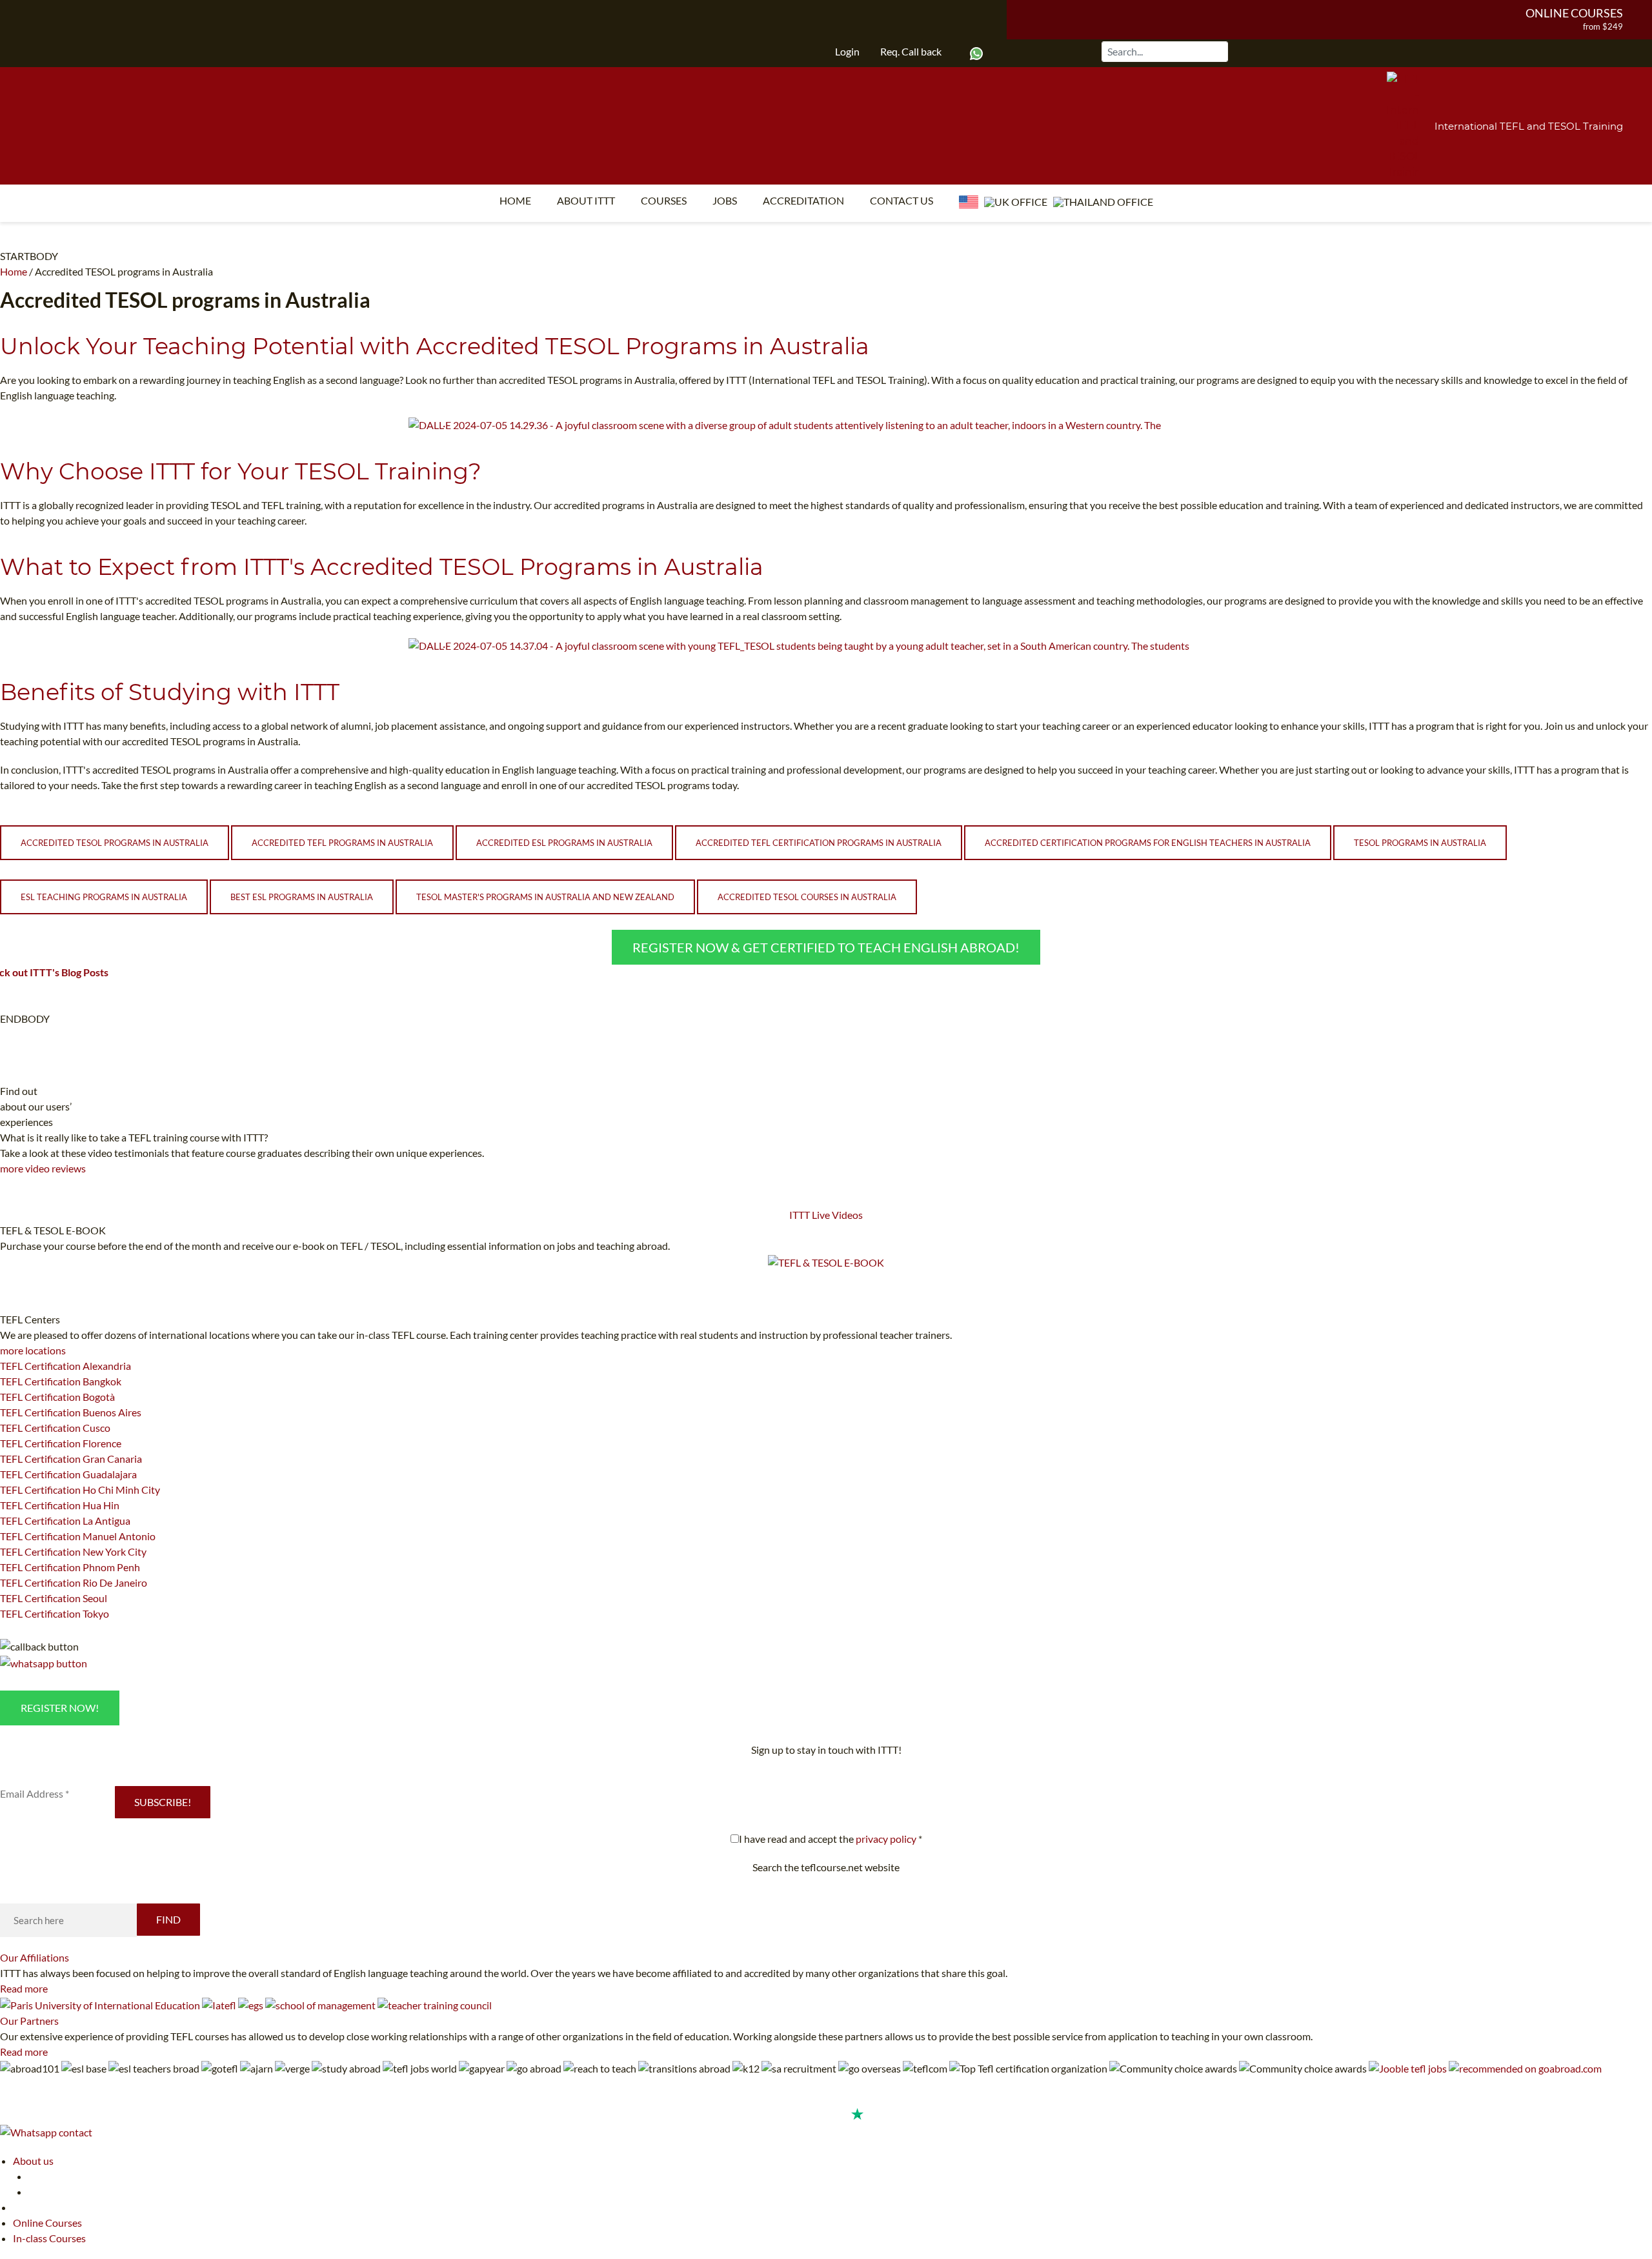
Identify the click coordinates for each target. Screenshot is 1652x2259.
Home (515, 200)
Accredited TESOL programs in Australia (115, 843)
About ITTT (586, 200)
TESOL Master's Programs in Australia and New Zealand (545, 897)
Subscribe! (163, 1802)
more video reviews (43, 1168)
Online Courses (1574, 13)
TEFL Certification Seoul (54, 1598)
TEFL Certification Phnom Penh (70, 1567)
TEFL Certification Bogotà (57, 1397)
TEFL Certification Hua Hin (60, 1505)
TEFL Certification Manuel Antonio (78, 1536)
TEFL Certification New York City (73, 1551)
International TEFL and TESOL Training (1529, 126)
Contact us (902, 200)
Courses (664, 200)
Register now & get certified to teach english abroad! (826, 947)
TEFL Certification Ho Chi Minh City (80, 1490)
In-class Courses (49, 2238)
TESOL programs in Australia (1420, 843)
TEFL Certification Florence (61, 1443)
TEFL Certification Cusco (55, 1428)
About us (33, 2161)
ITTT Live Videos (826, 1215)
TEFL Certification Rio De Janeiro (74, 1582)
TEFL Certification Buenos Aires (71, 1412)
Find (168, 1919)
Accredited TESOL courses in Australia (807, 897)
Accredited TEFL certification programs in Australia (819, 843)
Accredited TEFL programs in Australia (342, 843)
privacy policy (886, 1839)
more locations (33, 1350)
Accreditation (803, 200)
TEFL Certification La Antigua (65, 1521)
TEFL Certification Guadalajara (68, 1474)
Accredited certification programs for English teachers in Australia (1148, 843)
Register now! (60, 1708)
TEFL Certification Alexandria (65, 1366)
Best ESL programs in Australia (302, 897)
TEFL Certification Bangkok (61, 1381)
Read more (24, 1988)
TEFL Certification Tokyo (55, 1613)
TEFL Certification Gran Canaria (71, 1459)
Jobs (725, 200)
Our (35, 1957)
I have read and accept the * (831, 1839)
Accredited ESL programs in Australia (564, 843)
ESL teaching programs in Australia (104, 897)
